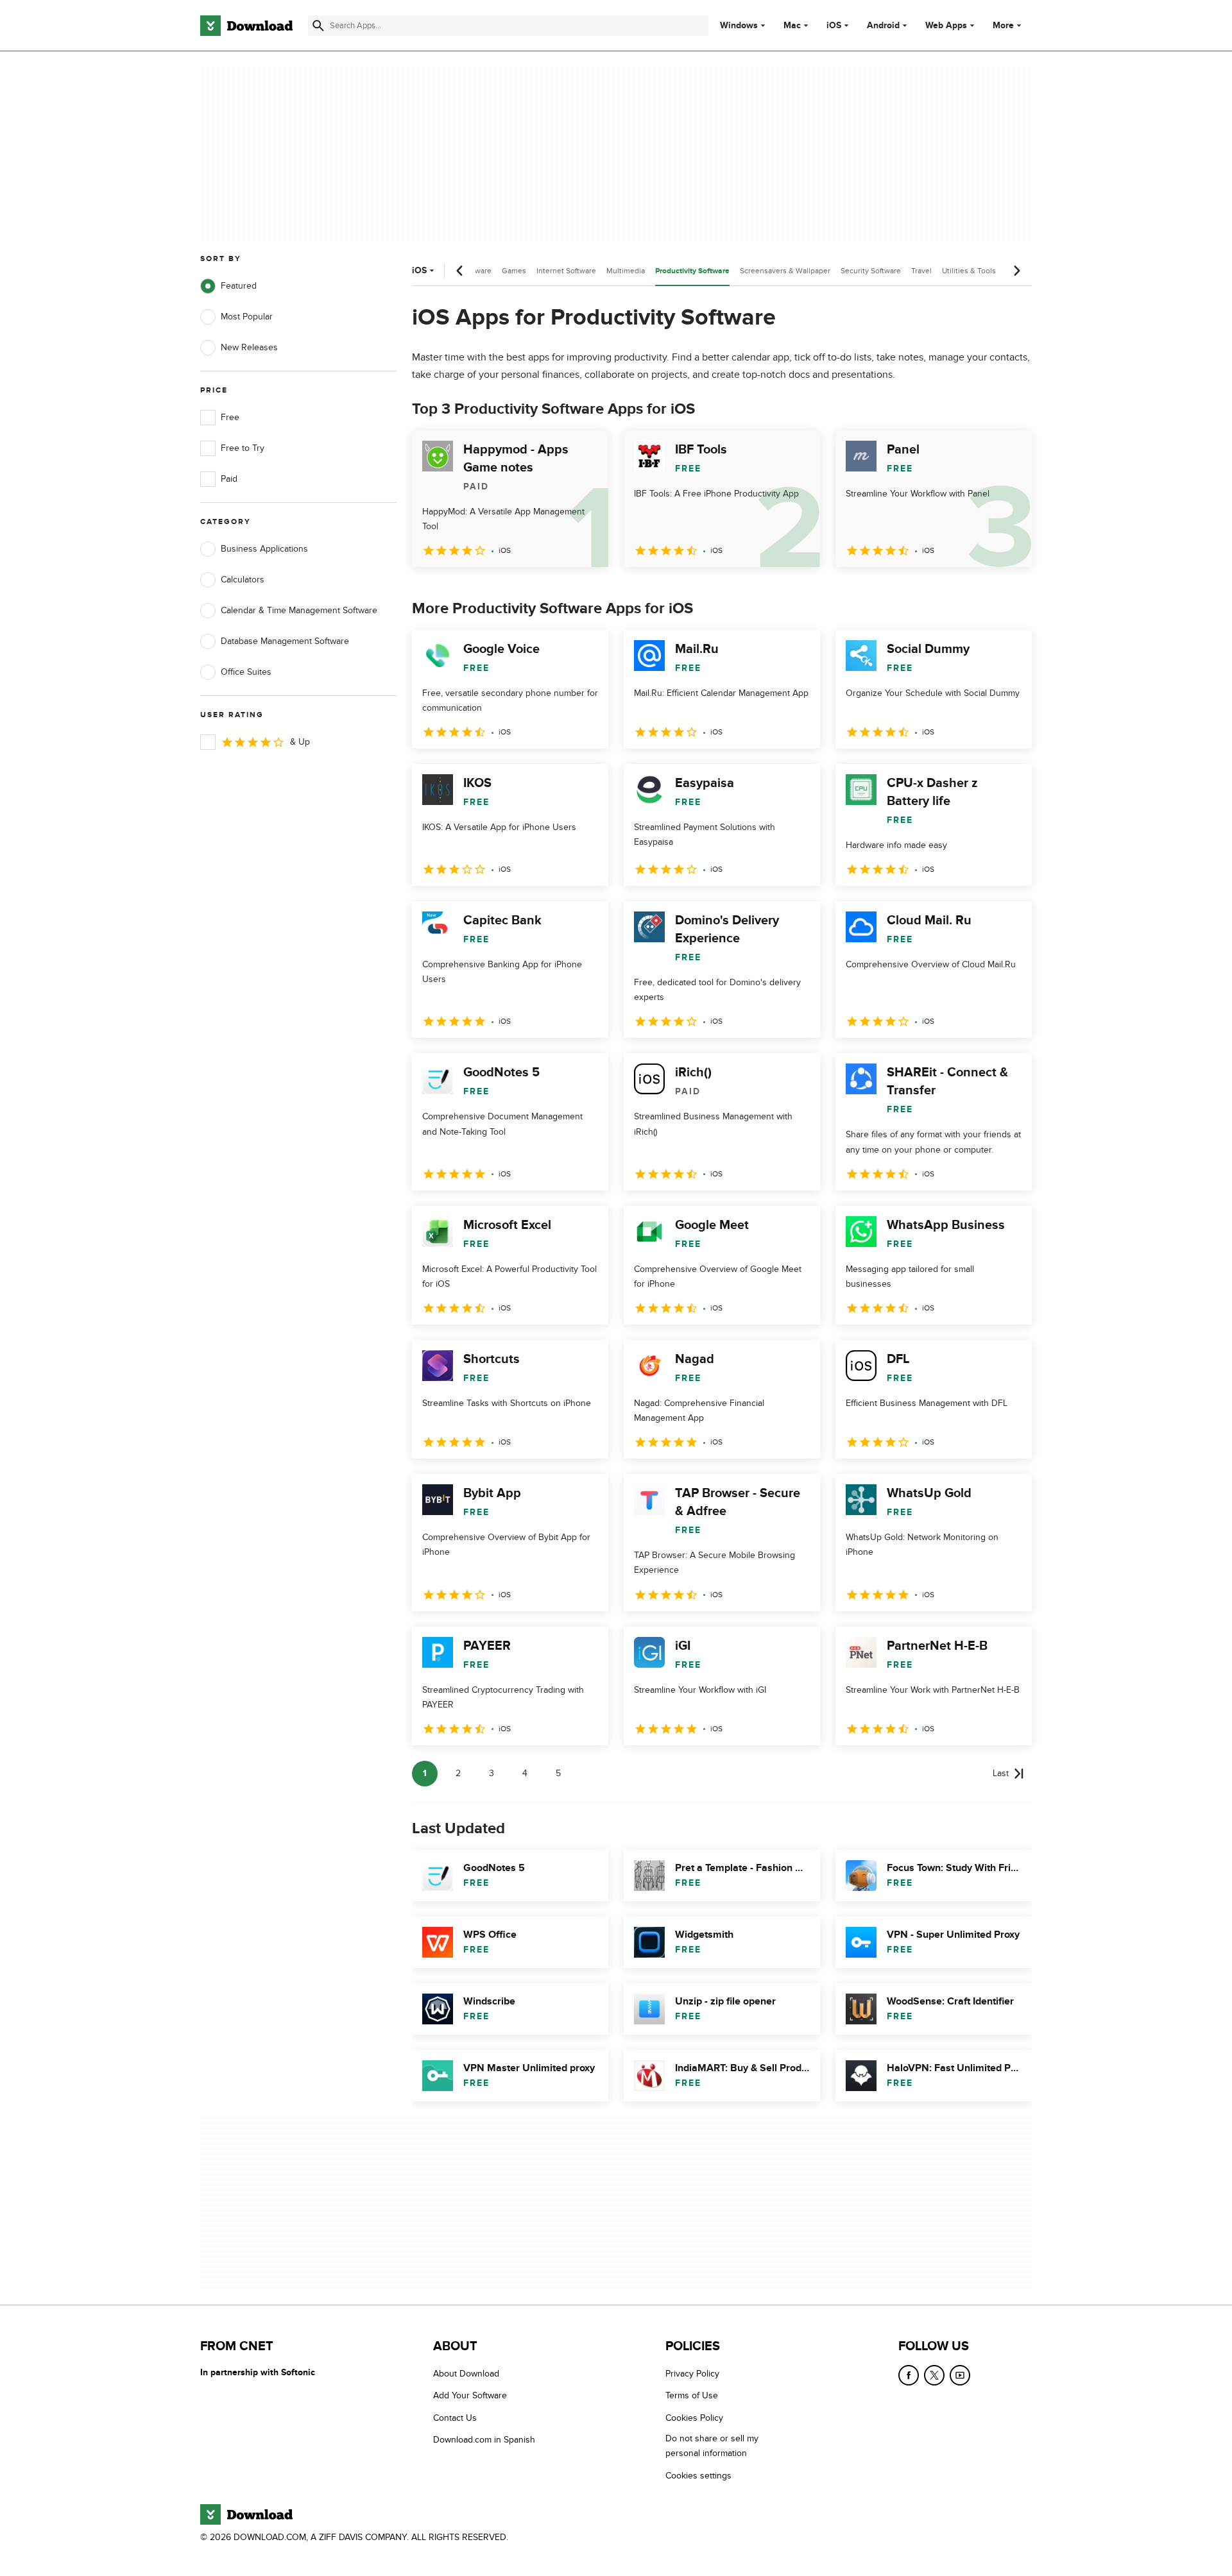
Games (514, 271)
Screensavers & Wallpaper (785, 271)
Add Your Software (470, 2396)
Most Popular (247, 317)
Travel (921, 271)
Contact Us (455, 2418)
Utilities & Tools (969, 271)
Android (883, 26)
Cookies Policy (694, 2418)
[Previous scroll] (460, 271)
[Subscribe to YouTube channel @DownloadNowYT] (960, 2375)
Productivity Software (692, 271)
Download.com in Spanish (484, 2440)
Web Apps (946, 26)
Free (230, 417)
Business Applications (264, 549)
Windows (739, 26)
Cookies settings (698, 2476)
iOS (834, 26)
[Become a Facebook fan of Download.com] (909, 2375)
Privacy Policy (692, 2374)
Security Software (871, 271)
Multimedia (626, 271)
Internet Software (566, 271)
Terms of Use (692, 2396)
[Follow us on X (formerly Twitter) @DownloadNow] (934, 2375)
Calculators (243, 580)
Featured (239, 286)
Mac (792, 26)
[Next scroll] (1016, 271)
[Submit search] (318, 26)
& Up (300, 742)
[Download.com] (246, 26)
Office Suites (246, 672)
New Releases (249, 347)
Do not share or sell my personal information (712, 2446)
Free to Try (243, 448)
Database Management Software (285, 641)
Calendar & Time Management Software (299, 610)
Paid (229, 479)
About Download (466, 2374)
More (1003, 25)
